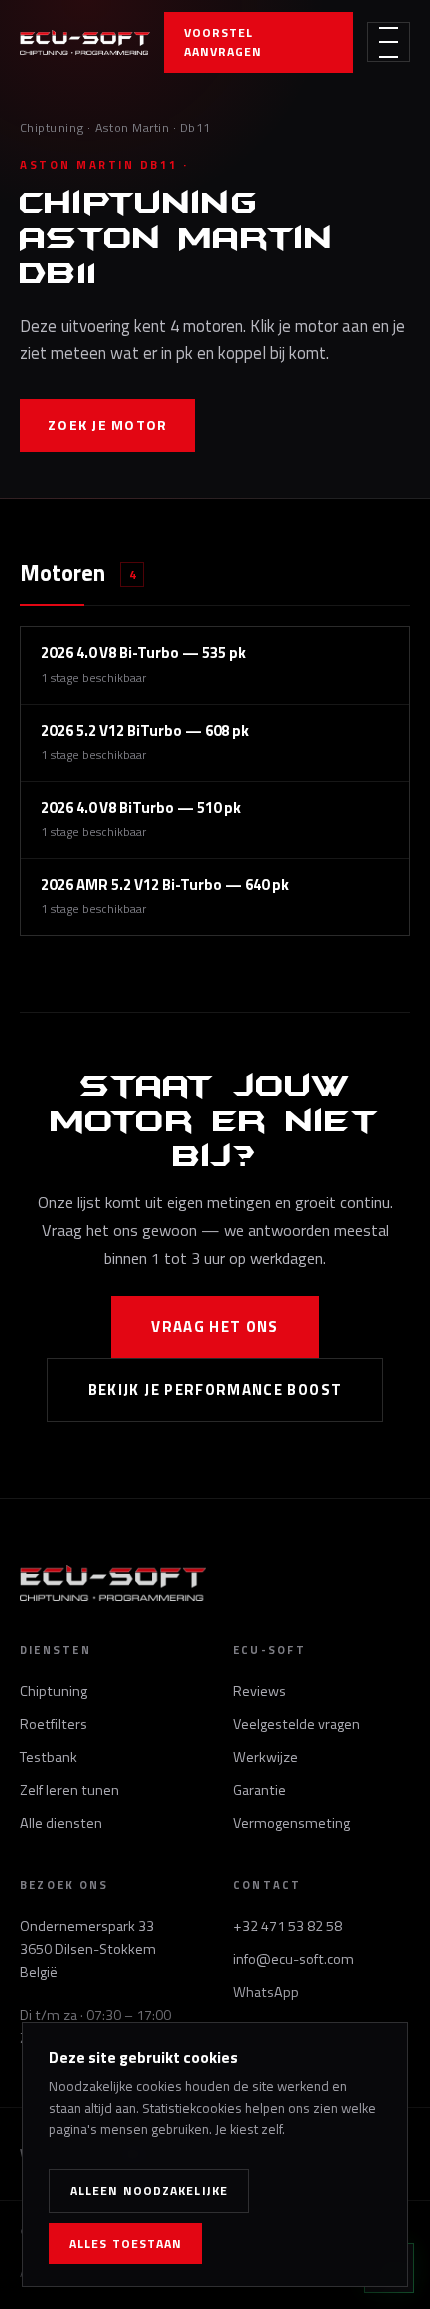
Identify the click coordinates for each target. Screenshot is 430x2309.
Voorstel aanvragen (223, 42)
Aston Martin (132, 127)
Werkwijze (265, 1757)
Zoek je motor (107, 424)
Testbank (48, 1757)
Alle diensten (61, 1823)
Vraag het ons (215, 1326)
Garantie (259, 1790)
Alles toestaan (125, 2243)
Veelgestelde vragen (296, 1724)
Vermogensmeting (291, 1823)
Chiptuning (52, 127)
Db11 (195, 127)
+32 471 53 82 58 (287, 1926)
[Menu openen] (388, 42)
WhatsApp (266, 1992)
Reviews (259, 1691)
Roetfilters (53, 1724)
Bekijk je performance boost (215, 1389)
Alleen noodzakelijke (149, 2190)
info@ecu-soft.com (293, 1959)
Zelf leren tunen (69, 1790)
